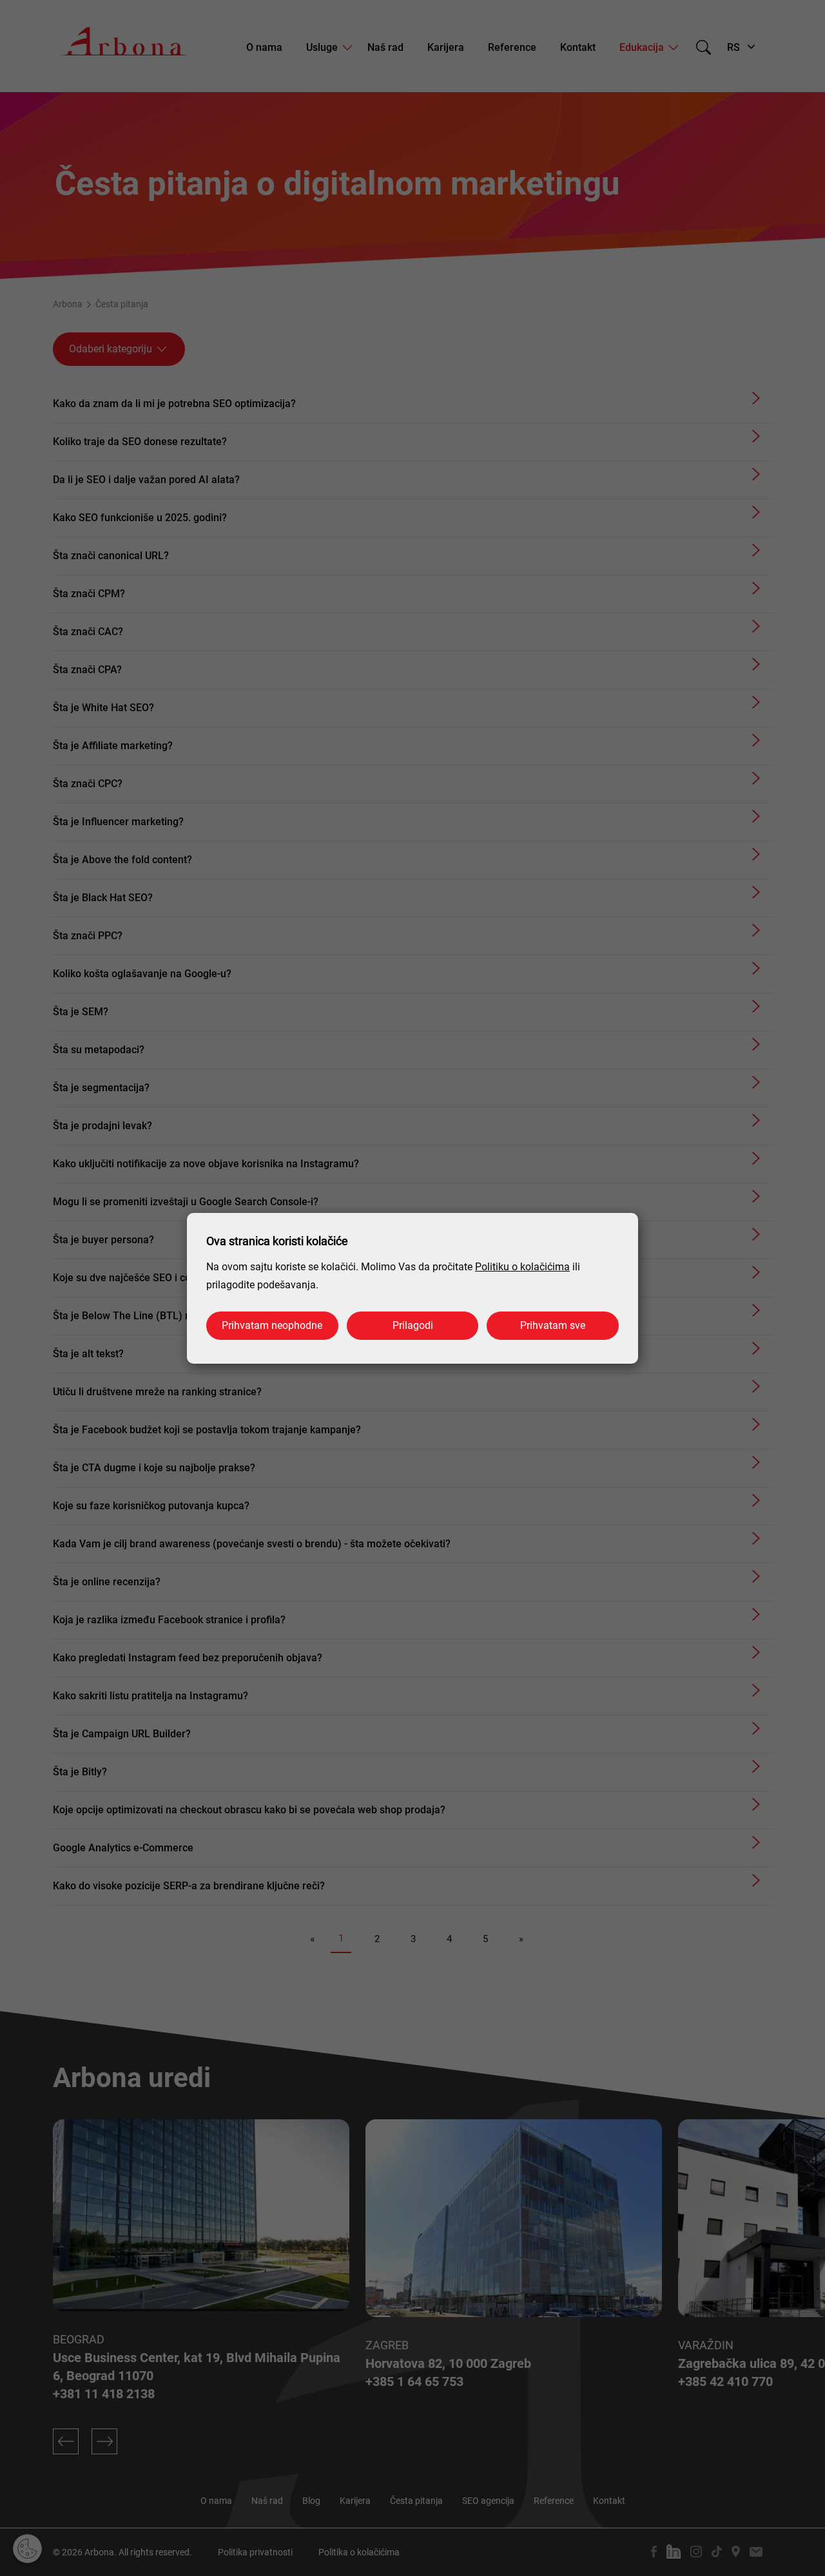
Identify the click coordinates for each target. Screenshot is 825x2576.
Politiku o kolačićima (522, 1267)
